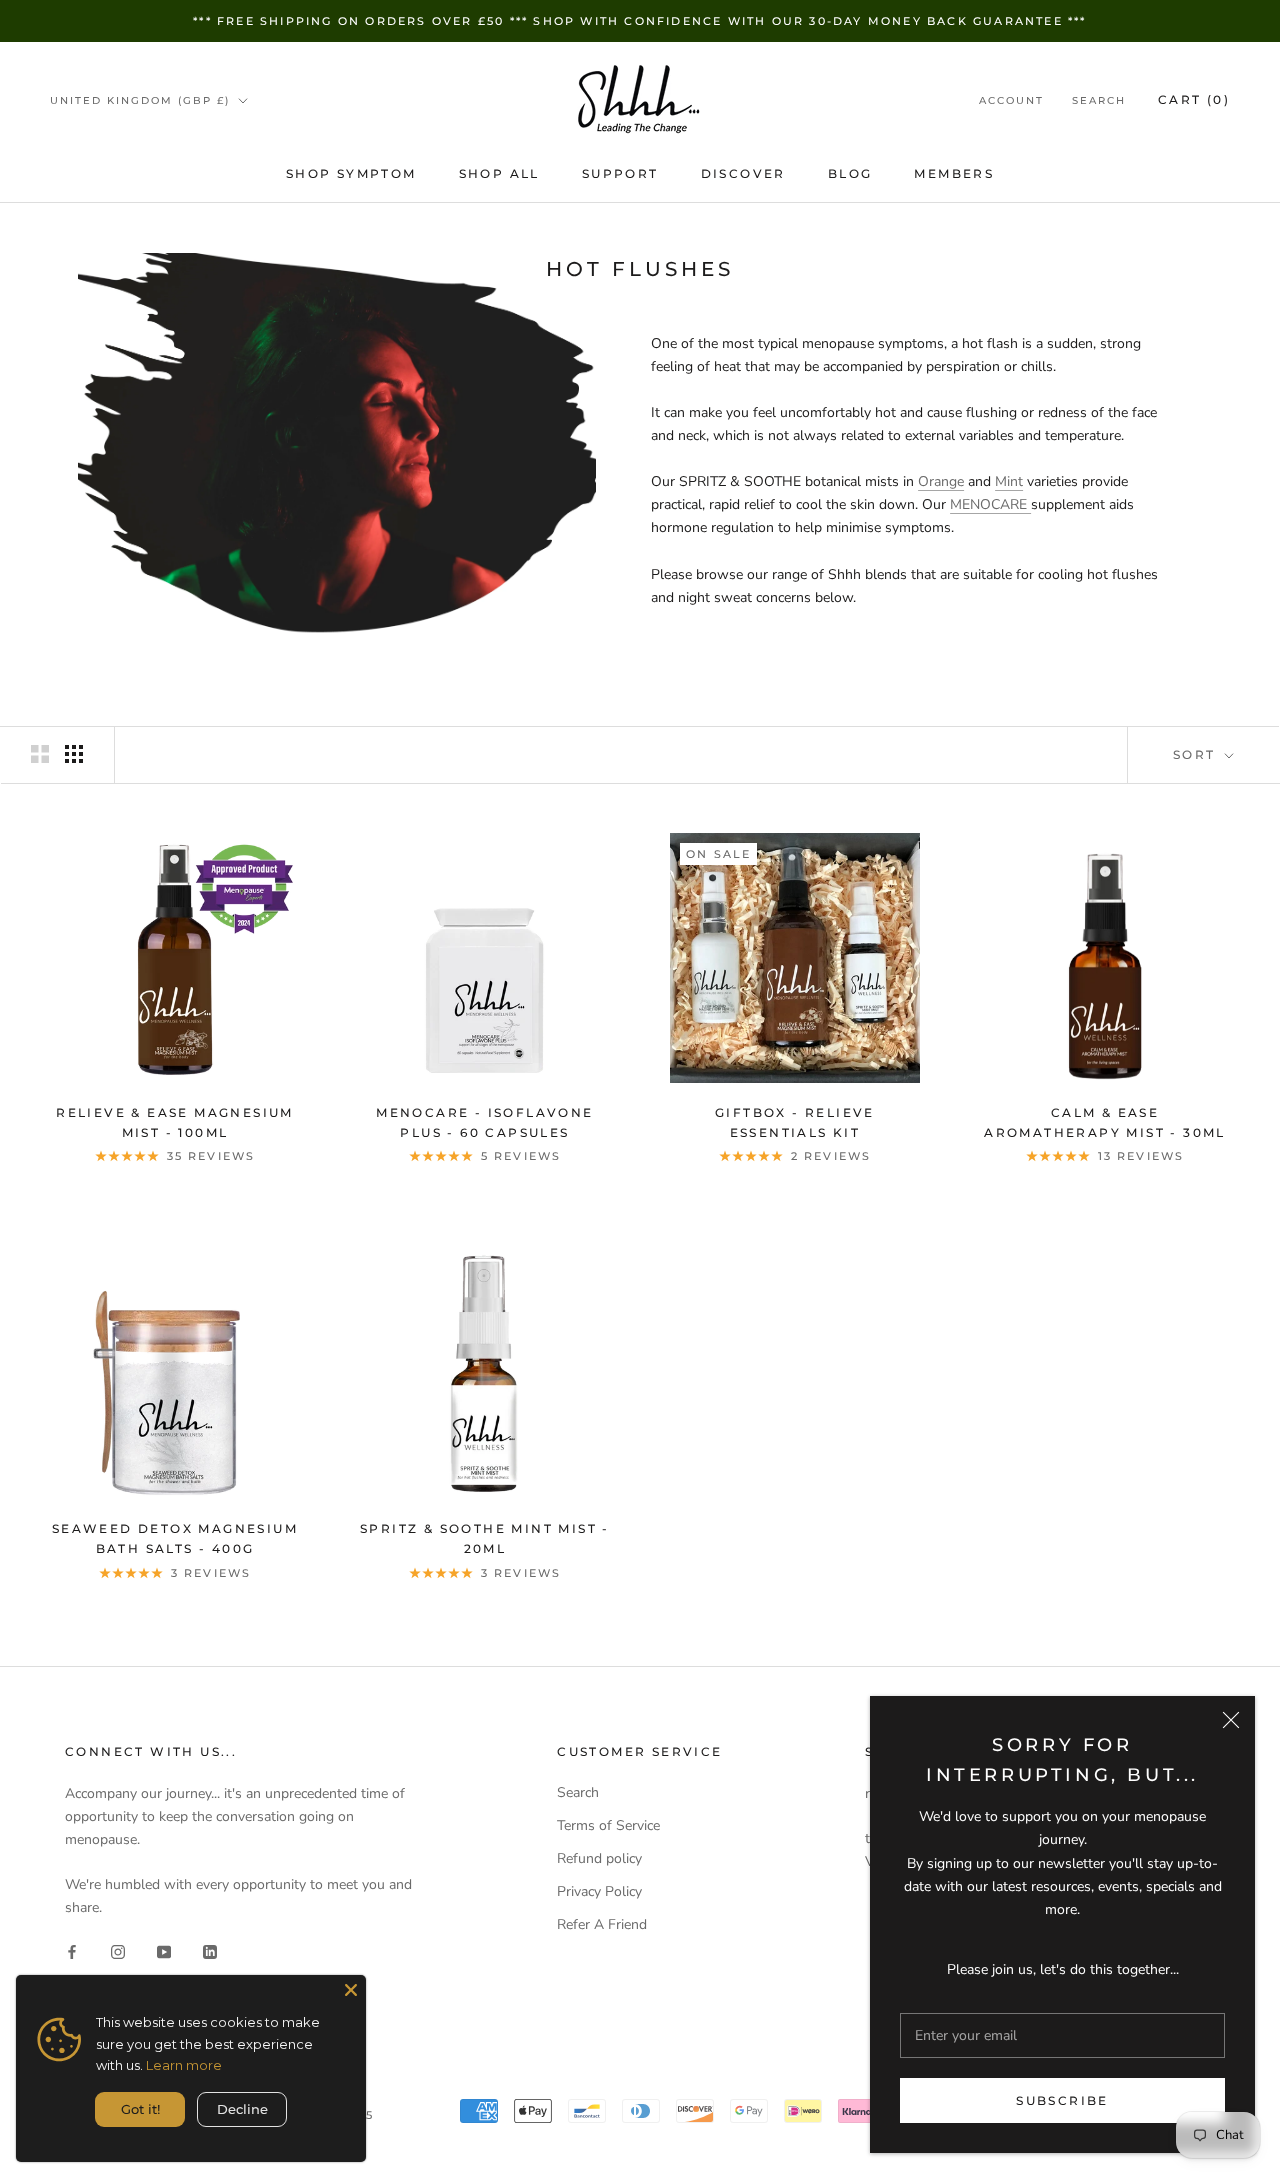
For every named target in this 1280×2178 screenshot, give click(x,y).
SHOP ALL (499, 173)
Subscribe (1062, 2100)
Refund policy (599, 1858)
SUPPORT (620, 173)
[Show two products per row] (40, 754)
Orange (941, 481)
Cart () (1194, 99)
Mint (1009, 481)
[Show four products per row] (74, 754)
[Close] (1231, 1720)
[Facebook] (72, 1950)
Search (1099, 100)
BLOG (850, 173)
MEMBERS (954, 173)
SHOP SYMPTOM (351, 173)
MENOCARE (990, 504)
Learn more (184, 2065)
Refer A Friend (602, 1924)
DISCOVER (743, 173)
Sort (1197, 754)
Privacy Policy (599, 1891)
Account (1011, 100)
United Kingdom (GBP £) (140, 100)
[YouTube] (164, 1950)
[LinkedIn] (210, 1950)
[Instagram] (118, 1950)
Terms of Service (608, 1825)
